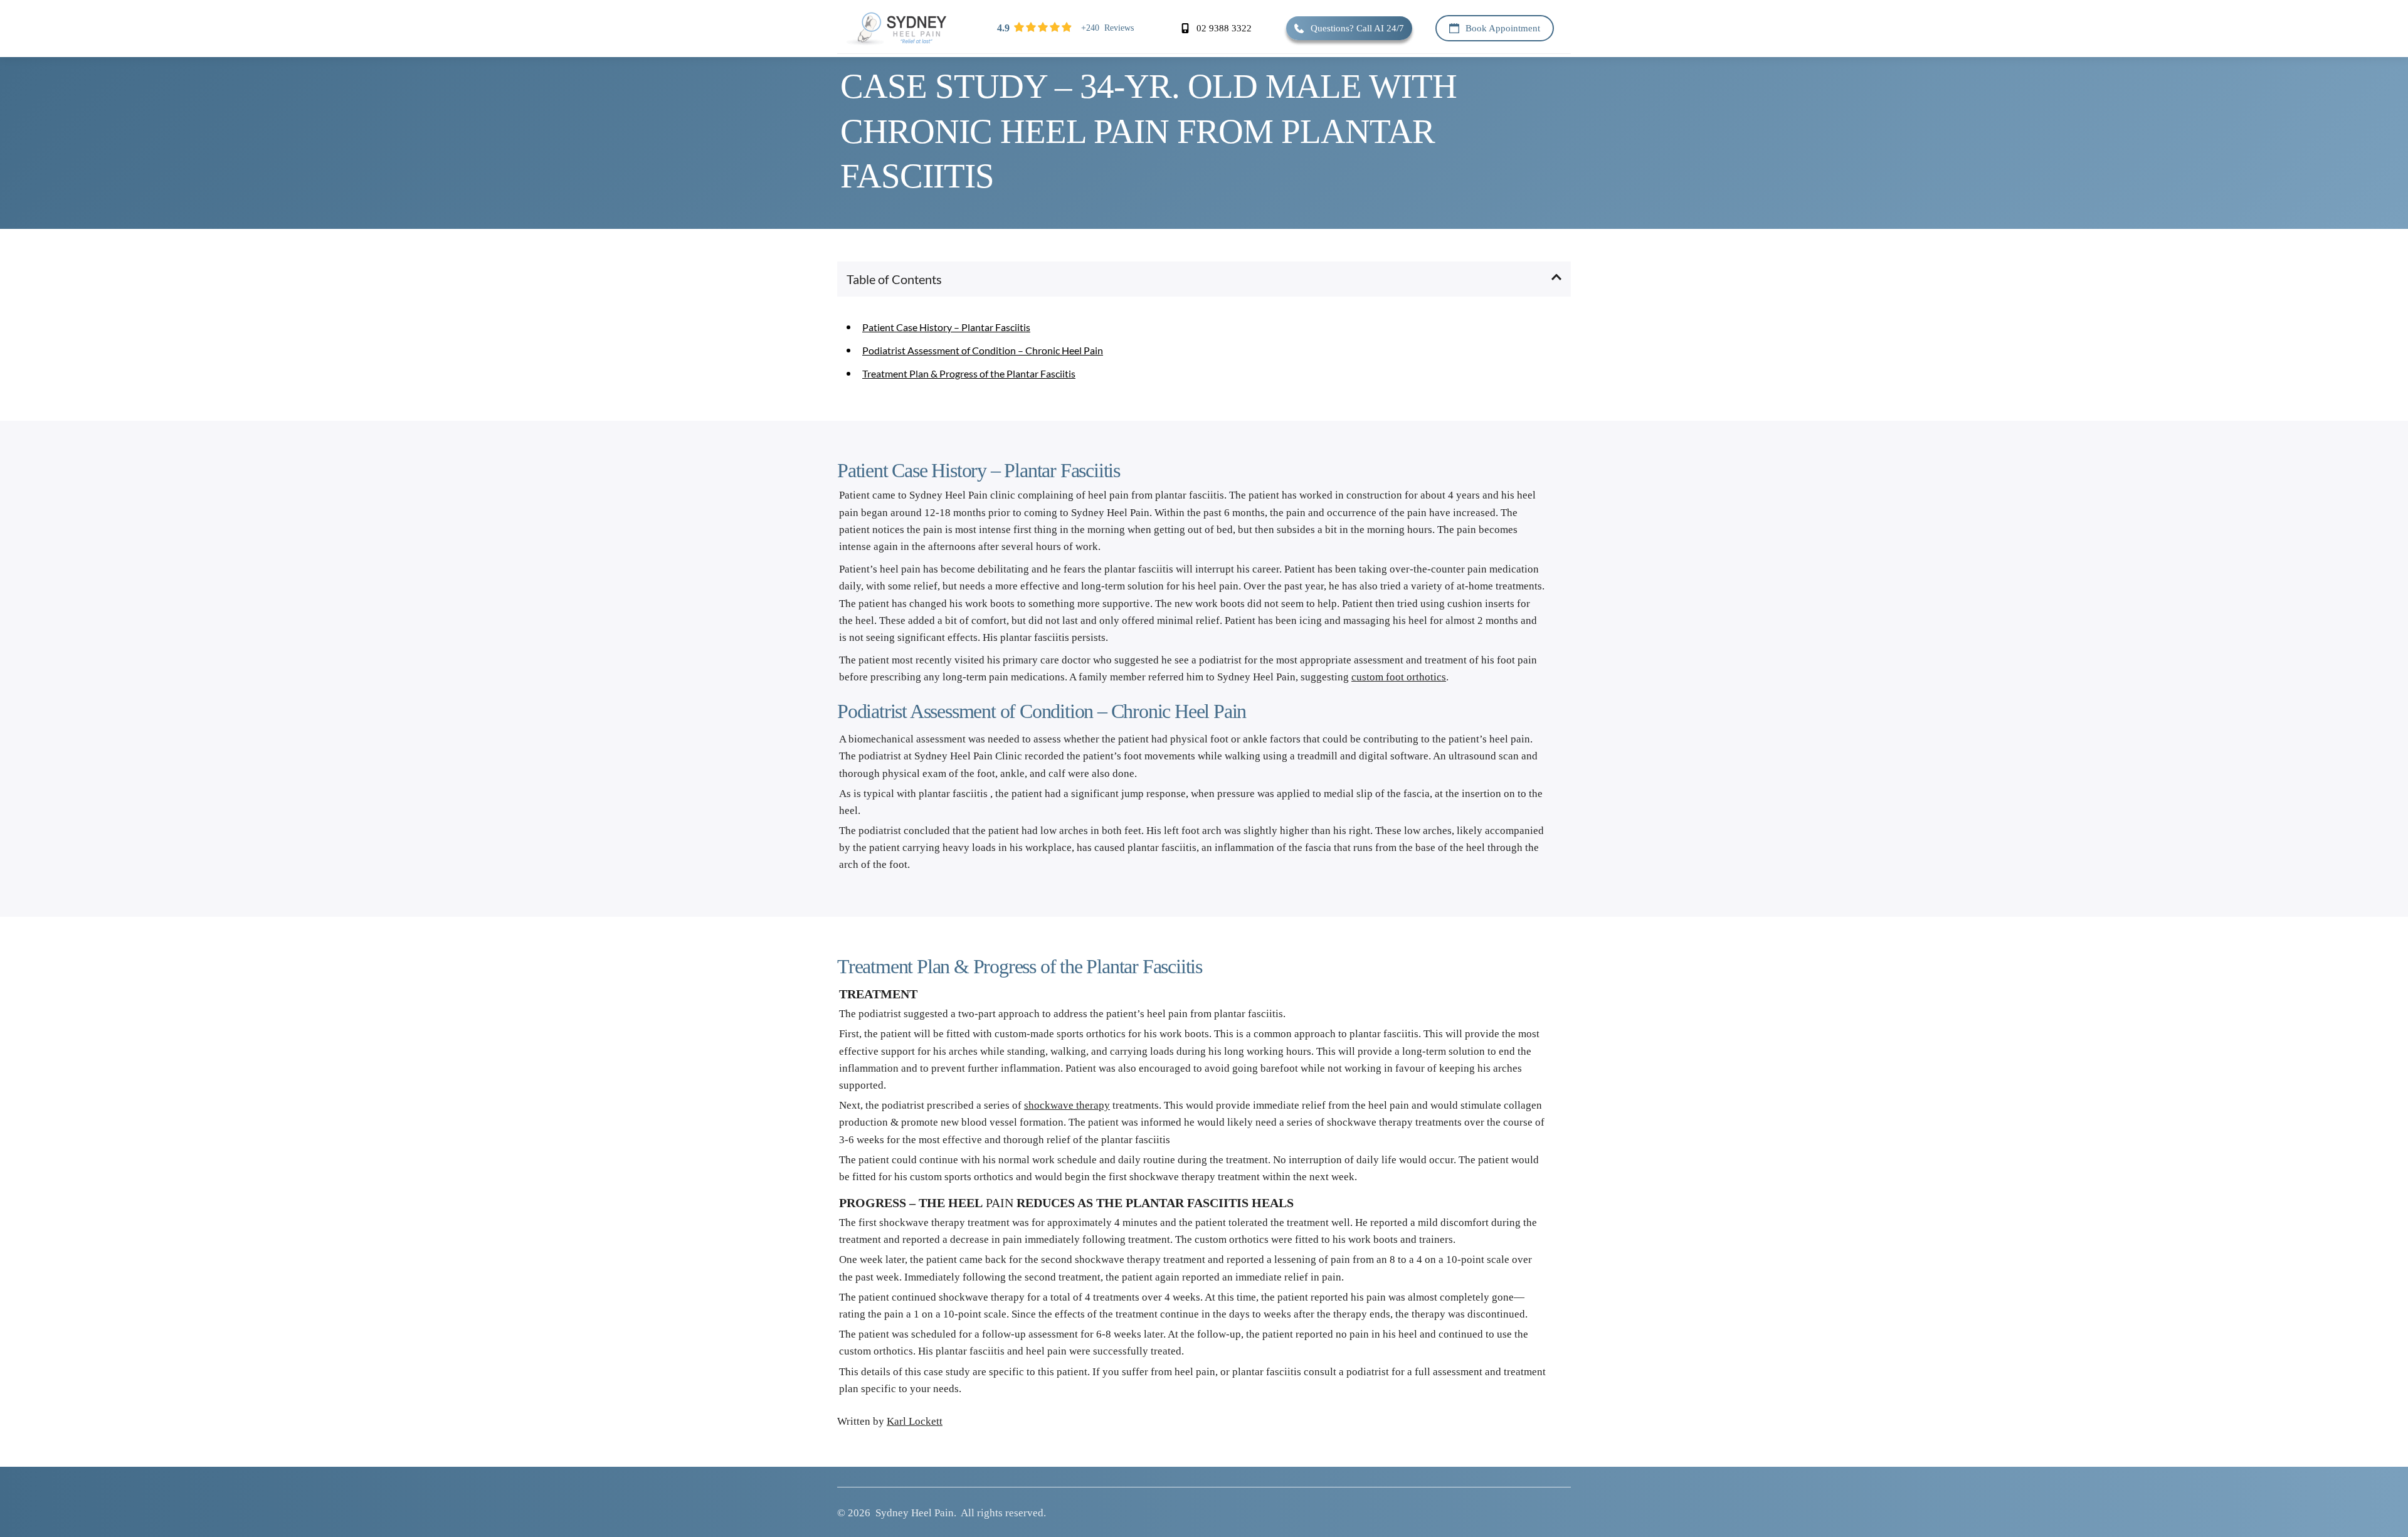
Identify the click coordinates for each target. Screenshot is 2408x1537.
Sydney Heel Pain (915, 1513)
